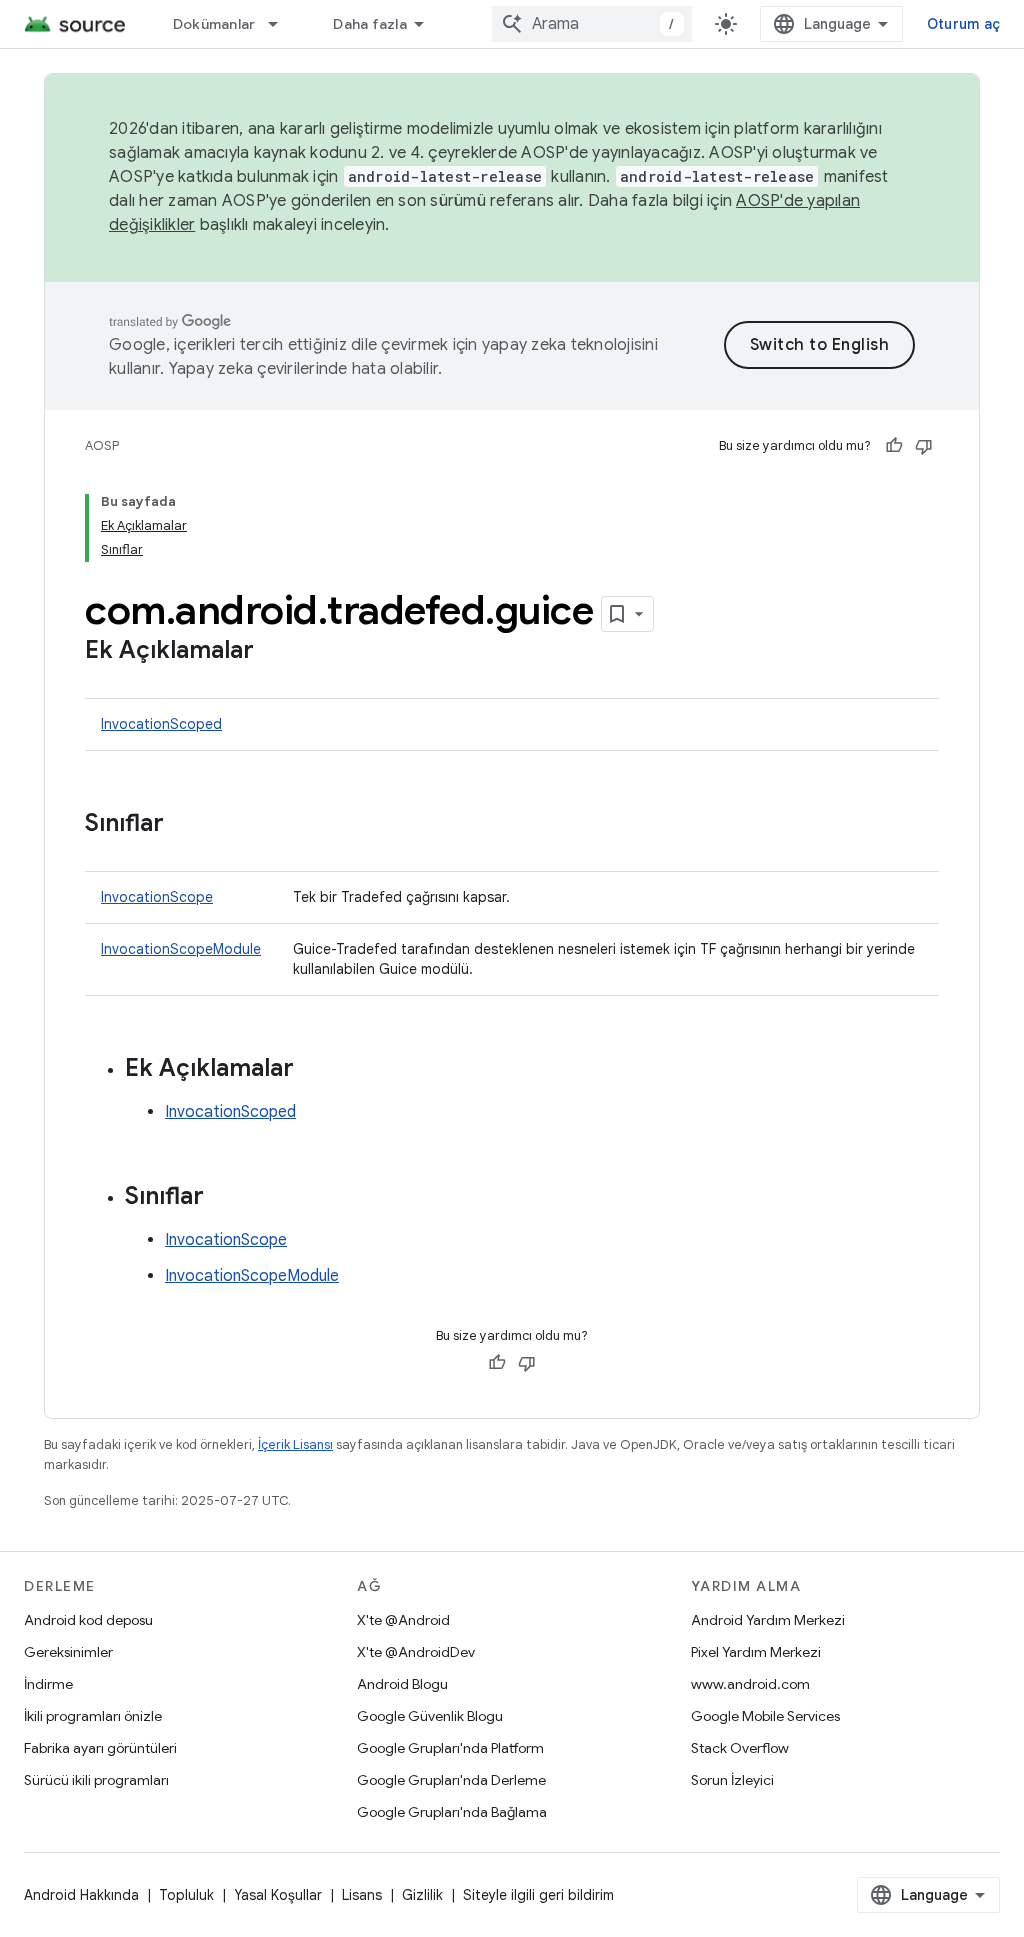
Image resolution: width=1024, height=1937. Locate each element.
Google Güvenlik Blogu (430, 1716)
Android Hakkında (81, 1895)
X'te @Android (403, 1620)
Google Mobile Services (765, 1716)
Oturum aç (963, 24)
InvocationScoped (161, 724)
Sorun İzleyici (732, 1780)
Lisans (362, 1895)
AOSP (102, 445)
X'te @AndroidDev (416, 1652)
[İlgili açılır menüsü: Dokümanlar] (282, 24)
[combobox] (592, 24)
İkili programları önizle (93, 1716)
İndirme (48, 1684)
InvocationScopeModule (181, 949)
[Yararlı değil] (924, 446)
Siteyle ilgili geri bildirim (538, 1895)
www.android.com (750, 1684)
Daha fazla (370, 24)
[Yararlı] (894, 446)
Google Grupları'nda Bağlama (452, 1812)
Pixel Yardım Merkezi (756, 1652)
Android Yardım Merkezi (768, 1620)
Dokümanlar (214, 24)
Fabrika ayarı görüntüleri (100, 1748)
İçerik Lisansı (295, 1444)
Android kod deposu (88, 1620)
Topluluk (186, 1895)
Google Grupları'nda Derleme (451, 1780)
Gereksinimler (68, 1652)
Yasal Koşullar (278, 1895)
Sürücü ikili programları (96, 1780)
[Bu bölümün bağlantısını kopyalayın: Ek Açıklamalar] (274, 652)
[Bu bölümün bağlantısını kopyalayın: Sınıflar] (184, 825)
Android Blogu (402, 1684)
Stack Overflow (740, 1748)
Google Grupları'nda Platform (450, 1748)
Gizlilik (422, 1895)
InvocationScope (157, 897)
